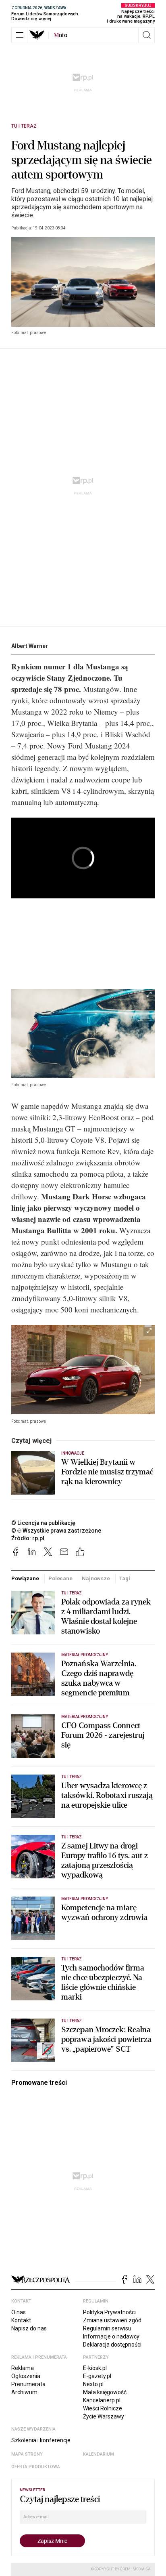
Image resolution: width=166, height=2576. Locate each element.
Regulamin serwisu (107, 2328)
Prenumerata (28, 2384)
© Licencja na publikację (44, 1523)
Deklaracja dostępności (112, 2345)
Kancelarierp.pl (102, 2400)
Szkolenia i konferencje (41, 2440)
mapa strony (27, 2454)
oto (60, 35)
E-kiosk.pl (95, 2368)
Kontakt (21, 2320)
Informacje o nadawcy (111, 2336)
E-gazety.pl (97, 2376)
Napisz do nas (29, 2328)
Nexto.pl (93, 2384)
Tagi (124, 1578)
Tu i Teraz (24, 126)
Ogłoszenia (26, 2376)
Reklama (23, 2368)
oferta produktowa (36, 2467)
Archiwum (24, 2392)
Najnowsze (96, 1578)
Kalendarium (99, 2454)
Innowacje (73, 1453)
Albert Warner (30, 646)
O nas (19, 2312)
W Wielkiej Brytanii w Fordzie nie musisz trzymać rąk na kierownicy (107, 1472)
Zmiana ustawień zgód (112, 2320)
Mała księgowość (105, 2392)
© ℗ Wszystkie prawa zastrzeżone (56, 1531)
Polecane (60, 1578)
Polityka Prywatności (109, 2312)
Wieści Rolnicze (103, 2408)
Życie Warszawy (104, 2416)
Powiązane (25, 1578)
